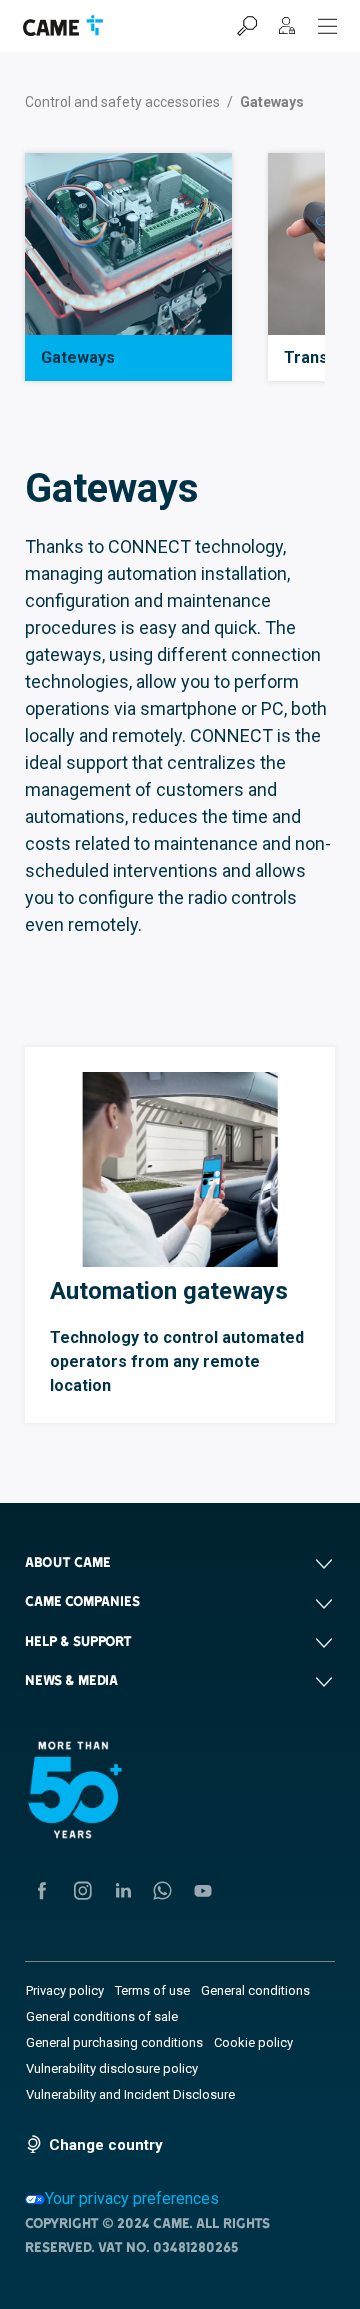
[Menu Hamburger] (328, 26)
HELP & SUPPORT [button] (78, 1641)
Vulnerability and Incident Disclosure (130, 2094)
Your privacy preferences (132, 2198)
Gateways (78, 357)
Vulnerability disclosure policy (112, 2068)
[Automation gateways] (180, 1169)
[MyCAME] (287, 26)
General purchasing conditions (114, 2042)
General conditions (255, 1990)
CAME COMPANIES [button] (82, 1601)
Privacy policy (65, 1990)
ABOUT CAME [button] (68, 1562)
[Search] (247, 26)
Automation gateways (169, 1291)
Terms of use (152, 1990)
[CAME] (63, 25)
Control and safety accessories (122, 102)
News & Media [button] (71, 1680)
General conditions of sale (102, 2016)
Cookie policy (253, 2042)
